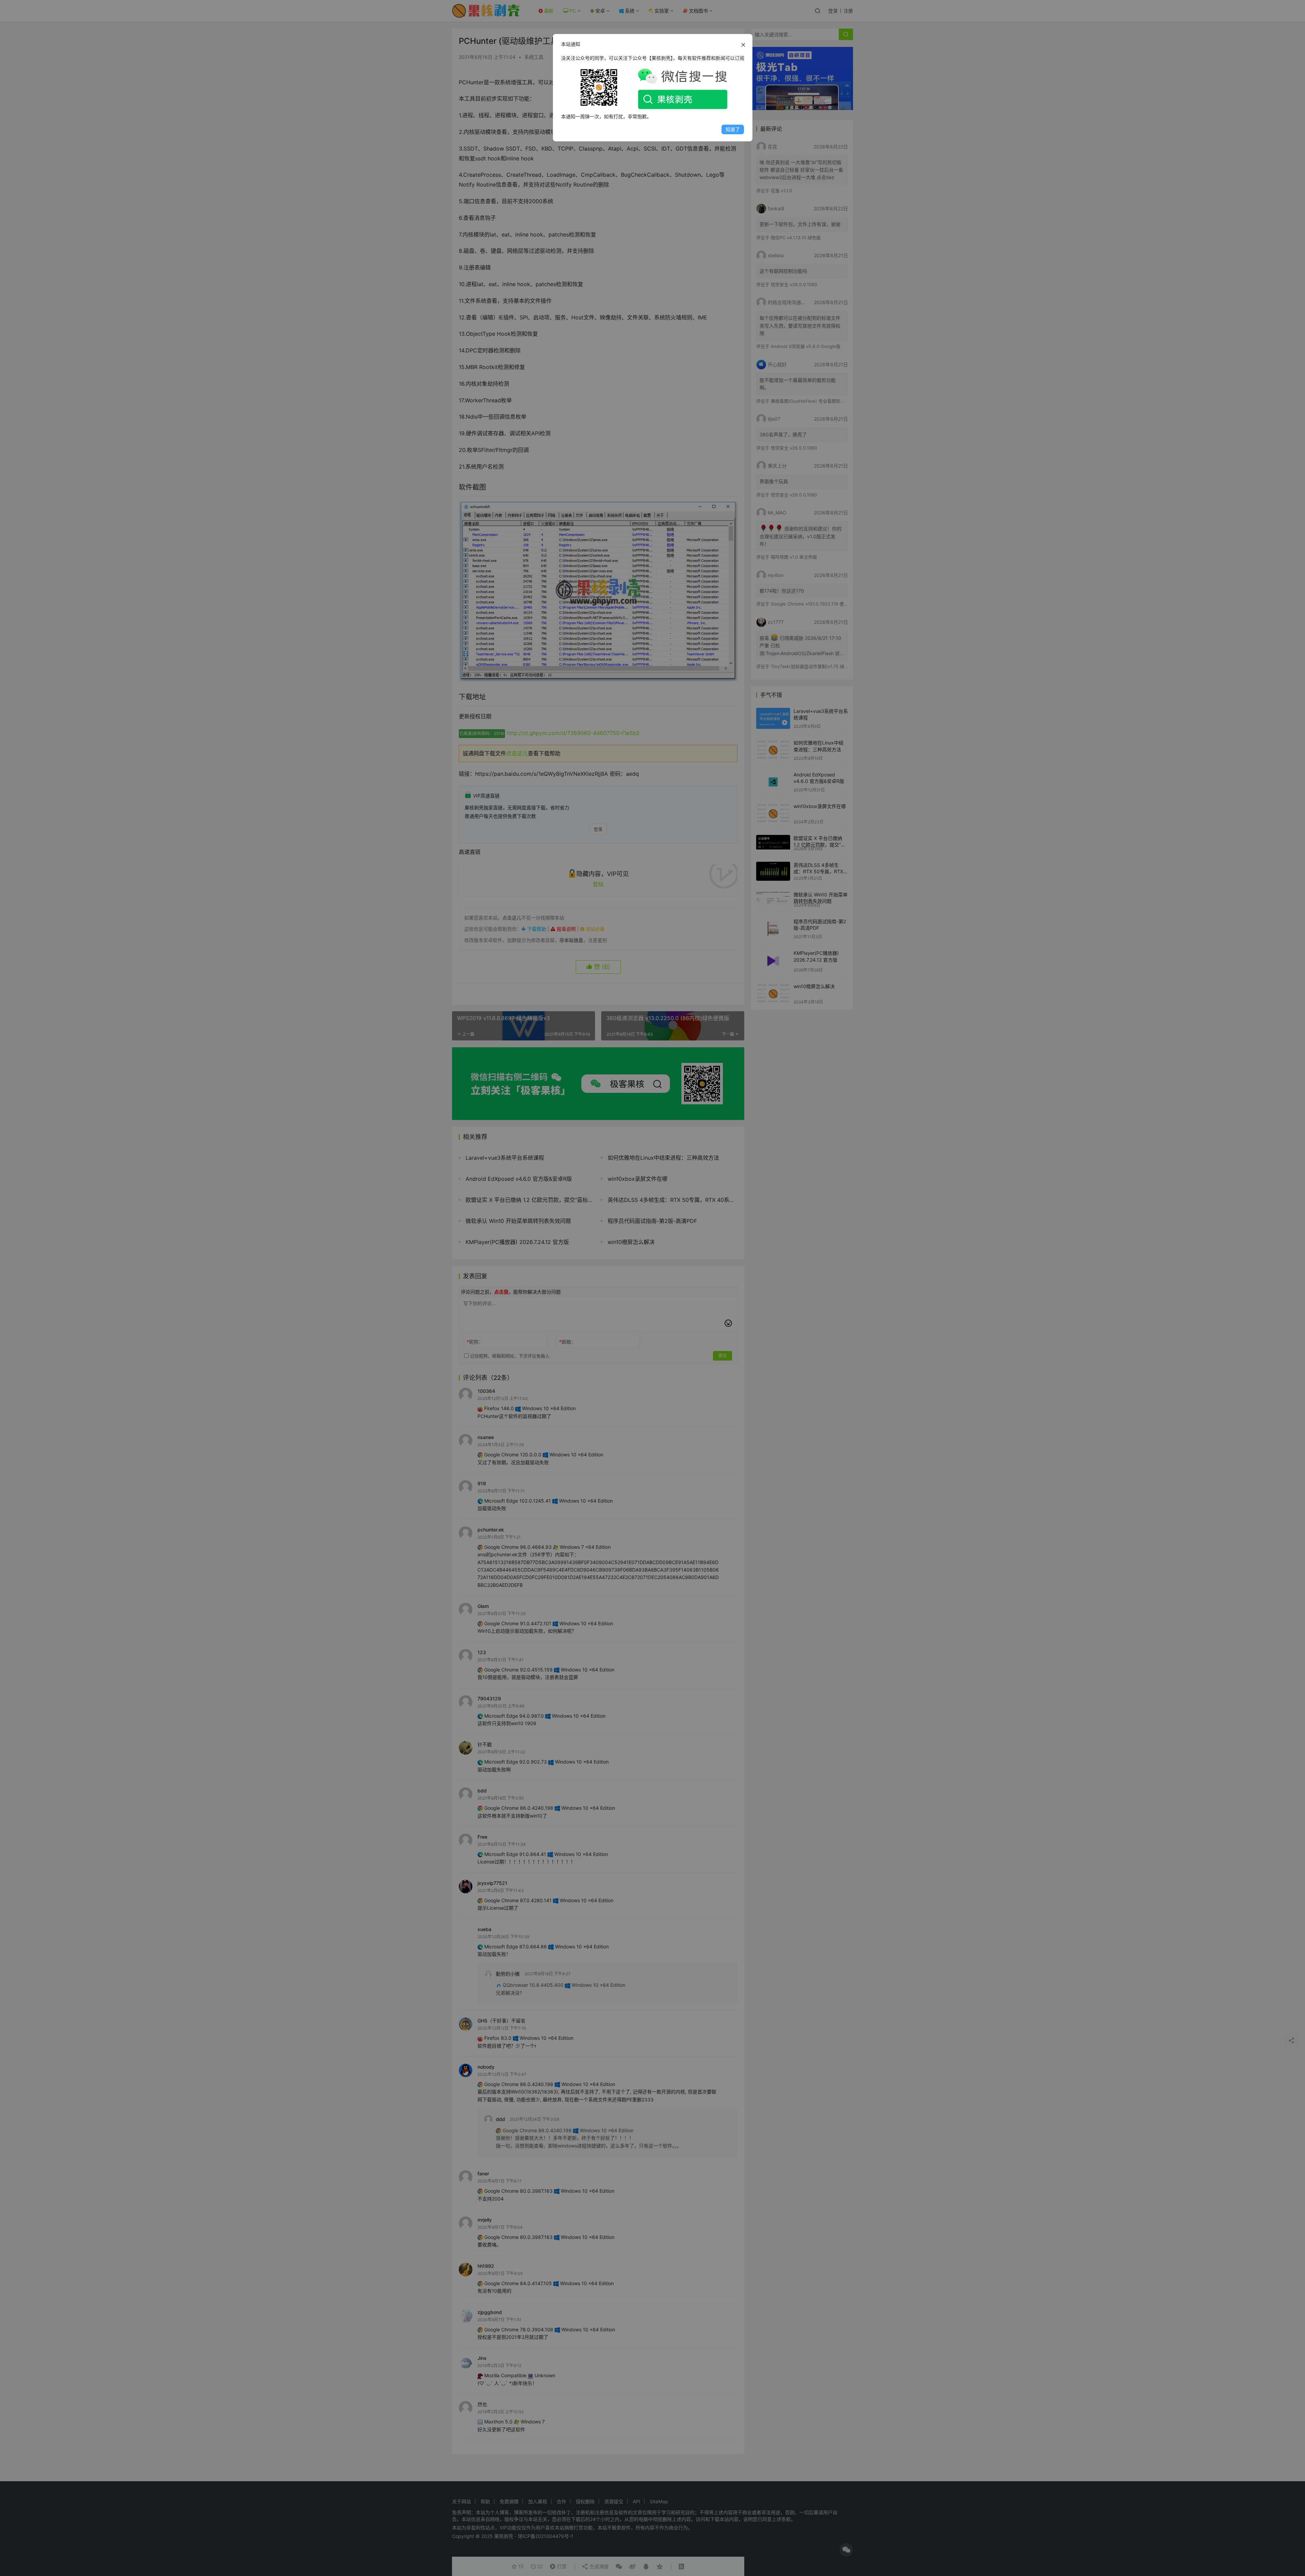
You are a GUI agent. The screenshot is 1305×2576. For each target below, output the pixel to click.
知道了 (733, 129)
